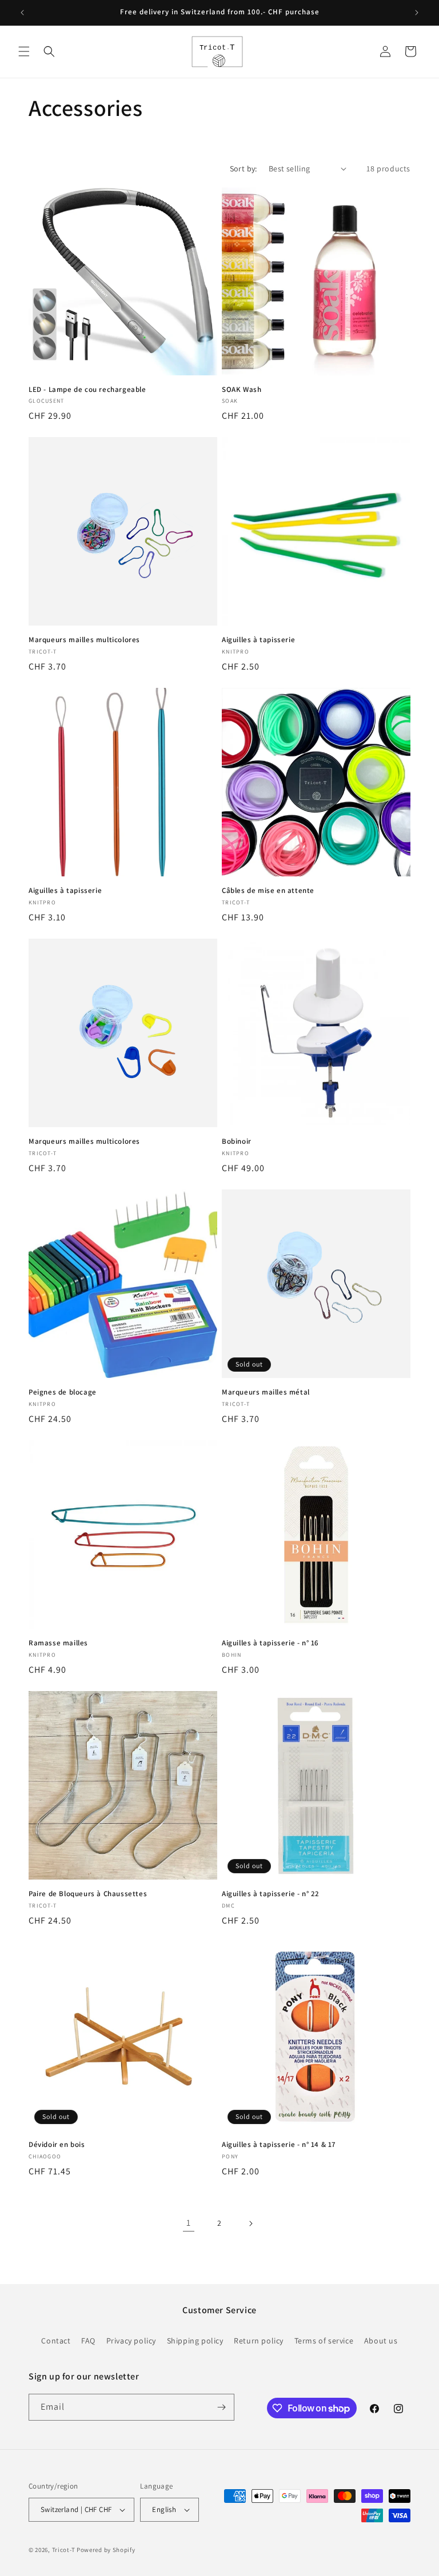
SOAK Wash (242, 390)
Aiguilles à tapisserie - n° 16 (270, 1643)
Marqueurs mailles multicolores (84, 640)
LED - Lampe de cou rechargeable (87, 390)
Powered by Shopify (106, 2550)
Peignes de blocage (63, 1392)
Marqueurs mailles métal (266, 1392)
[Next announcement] (417, 13)
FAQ (88, 2341)
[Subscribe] (221, 2407)
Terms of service (324, 2341)
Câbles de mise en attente (268, 891)
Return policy (259, 2341)
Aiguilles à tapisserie (258, 640)
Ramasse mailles (58, 1643)
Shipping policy (195, 2341)
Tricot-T (64, 2550)
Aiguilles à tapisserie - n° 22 (271, 1894)
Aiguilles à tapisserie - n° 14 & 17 (279, 2145)
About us (381, 2341)
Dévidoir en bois (57, 2145)
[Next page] (250, 2224)
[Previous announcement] (22, 13)
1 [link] (189, 2223)
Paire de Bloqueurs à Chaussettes (88, 1894)
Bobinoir (237, 1141)
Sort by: (244, 169)
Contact (56, 2341)
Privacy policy (131, 2341)
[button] (24, 51)
